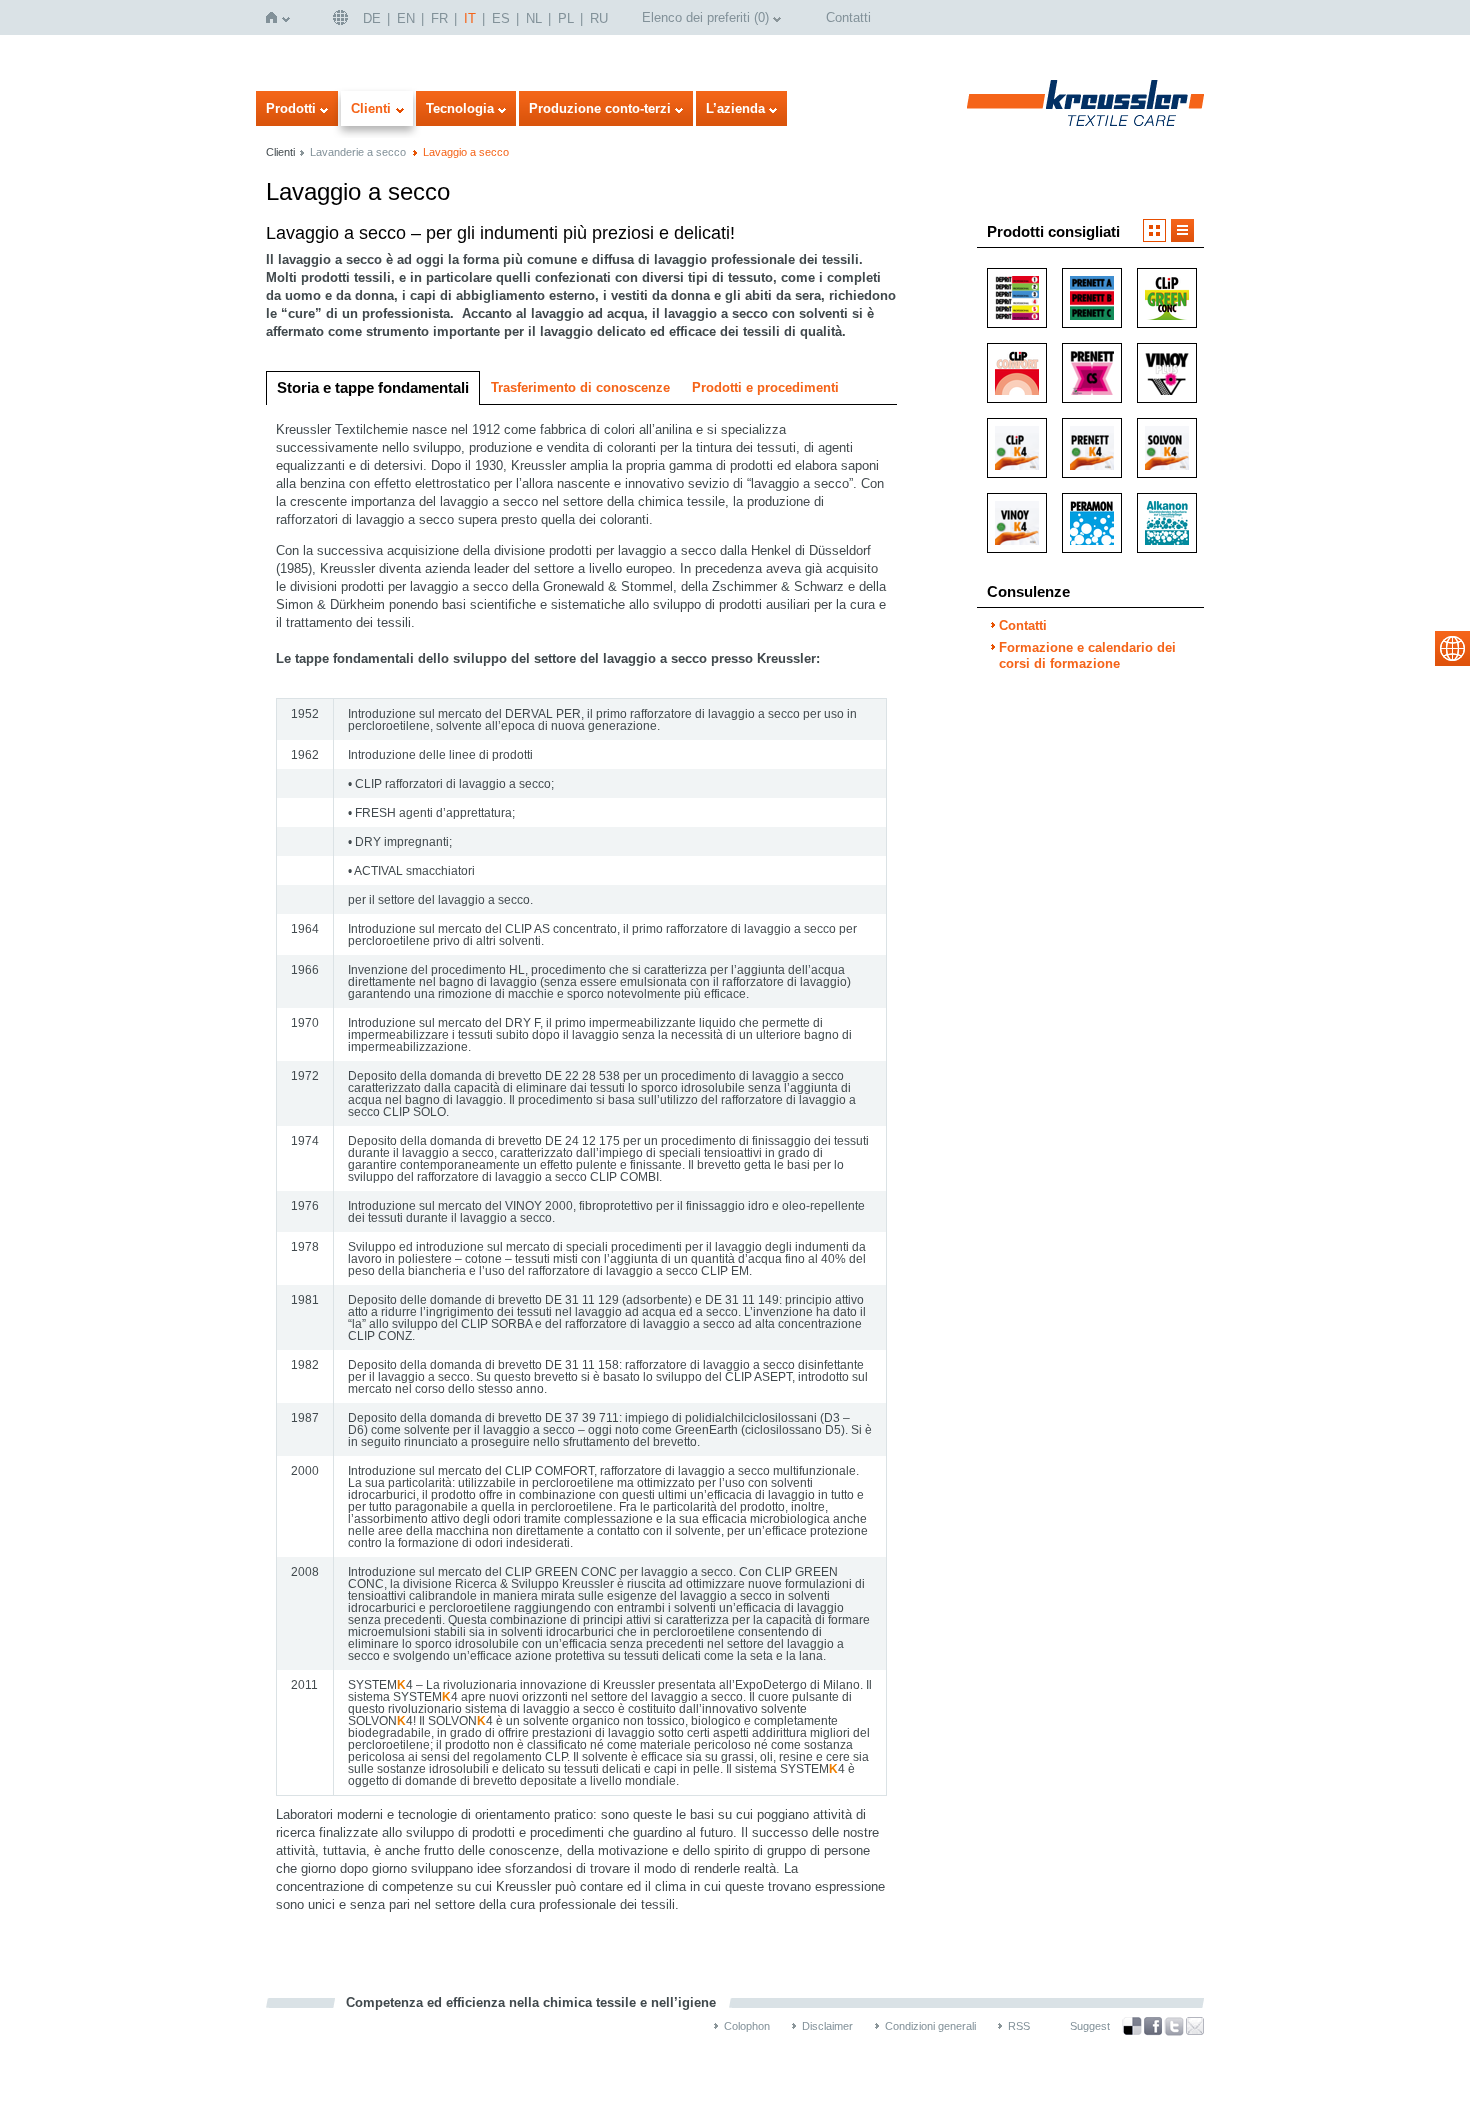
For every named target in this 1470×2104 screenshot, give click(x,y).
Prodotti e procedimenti (765, 387)
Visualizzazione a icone (1154, 230)
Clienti (371, 108)
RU (599, 18)
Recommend (1195, 2026)
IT (470, 18)
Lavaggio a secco (466, 152)
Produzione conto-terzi (600, 108)
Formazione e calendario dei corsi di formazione (1087, 655)
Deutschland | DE (343, 17)
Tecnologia (460, 108)
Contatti (848, 17)
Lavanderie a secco (358, 152)
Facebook (1153, 2026)
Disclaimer (827, 2026)
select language (1452, 648)
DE (372, 18)
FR (439, 18)
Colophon (747, 2026)
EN (406, 18)
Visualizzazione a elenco (1182, 230)
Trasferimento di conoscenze (580, 387)
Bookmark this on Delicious (1132, 2026)
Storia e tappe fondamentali (373, 387)
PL (566, 18)
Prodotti (291, 108)
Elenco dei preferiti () (705, 17)
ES (501, 18)
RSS (1019, 2026)
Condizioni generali (930, 2026)
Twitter (1174, 2026)
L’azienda (735, 108)
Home (275, 17)
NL (534, 18)
